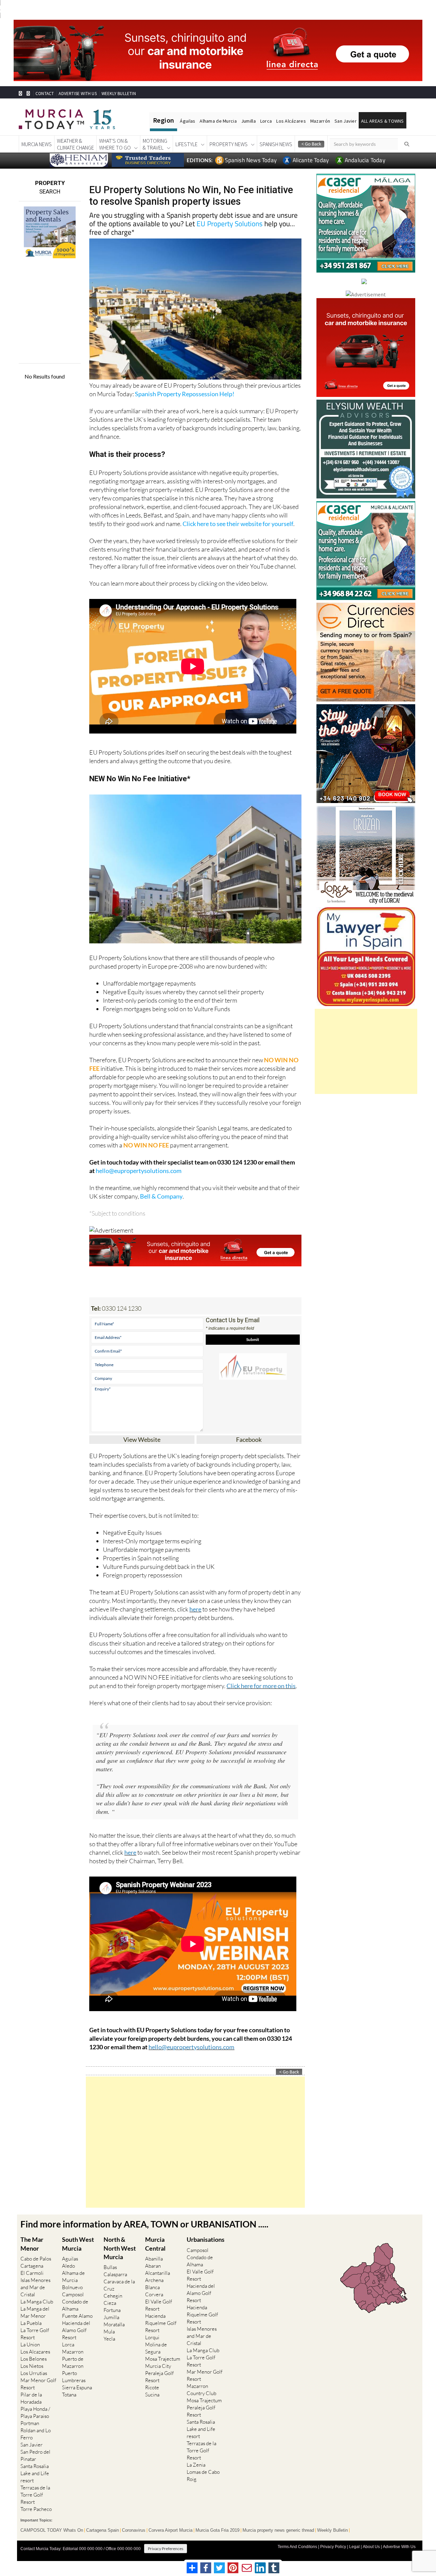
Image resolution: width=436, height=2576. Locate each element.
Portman (30, 2423)
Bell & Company (161, 1196)
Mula (109, 2332)
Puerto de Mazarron (73, 2362)
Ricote (152, 2387)
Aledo (68, 2266)
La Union (30, 2344)
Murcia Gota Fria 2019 (217, 2530)
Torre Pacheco (36, 2509)
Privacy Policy (333, 2547)
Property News (229, 144)
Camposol (73, 2294)
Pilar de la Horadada (31, 2398)
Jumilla (248, 121)
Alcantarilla (158, 2273)
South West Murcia (78, 2244)
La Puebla (31, 2323)
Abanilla (154, 2259)
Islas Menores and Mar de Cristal (35, 2287)
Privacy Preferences (166, 2549)
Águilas (188, 121)
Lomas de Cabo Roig (203, 2475)
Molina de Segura (156, 2348)
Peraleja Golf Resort (159, 2377)
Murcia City (158, 2366)
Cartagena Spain (103, 2530)
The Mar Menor (32, 2244)
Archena (154, 2280)
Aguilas (70, 2259)
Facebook (249, 1439)
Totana (69, 2395)
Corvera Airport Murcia (170, 2530)
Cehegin (113, 2296)
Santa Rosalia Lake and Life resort (35, 2473)
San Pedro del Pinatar (35, 2455)
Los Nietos (32, 2366)
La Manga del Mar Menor (35, 2312)
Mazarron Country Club (201, 2390)
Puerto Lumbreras (74, 2377)
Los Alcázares (291, 121)
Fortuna (112, 2310)
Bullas (110, 2267)
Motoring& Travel (155, 144)
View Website (142, 1439)
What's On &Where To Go (115, 144)
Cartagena (32, 2266)
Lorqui (152, 2337)
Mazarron (73, 2352)
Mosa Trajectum (163, 2359)
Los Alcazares (35, 2352)
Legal (354, 2547)
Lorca (266, 121)
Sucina (152, 2395)
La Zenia (196, 2465)
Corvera (154, 2294)
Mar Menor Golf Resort (38, 2384)
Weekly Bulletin (332, 2530)
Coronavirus (134, 2530)
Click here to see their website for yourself (238, 524)
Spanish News (276, 144)
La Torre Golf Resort (35, 2334)
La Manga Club (37, 2302)
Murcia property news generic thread (278, 2530)
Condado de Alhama (75, 2305)
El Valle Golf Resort (159, 2305)
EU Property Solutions (230, 223)
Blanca (152, 2287)
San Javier (346, 121)
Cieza (110, 2303)
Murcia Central (155, 2244)
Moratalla (114, 2324)
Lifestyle (186, 144)
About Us (371, 2547)
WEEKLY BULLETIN (119, 94)
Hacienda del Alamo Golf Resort (76, 2330)
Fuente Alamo (77, 2316)
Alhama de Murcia (218, 121)
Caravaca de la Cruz (119, 2285)
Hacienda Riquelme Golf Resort (161, 2323)
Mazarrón (320, 121)
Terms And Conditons (297, 2547)
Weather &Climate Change (75, 144)
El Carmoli (32, 2273)
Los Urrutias (34, 2373)
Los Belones (34, 2359)
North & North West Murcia (120, 2248)
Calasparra (115, 2274)
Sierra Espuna (77, 2387)
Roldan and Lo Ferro (36, 2434)
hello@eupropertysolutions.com (139, 1171)
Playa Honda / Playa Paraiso (35, 2412)
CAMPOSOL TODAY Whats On (52, 2530)
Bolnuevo (72, 2287)
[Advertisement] (195, 2142)
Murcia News (37, 144)
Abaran (153, 2266)
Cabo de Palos (36, 2259)
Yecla (109, 2339)
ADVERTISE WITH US (77, 94)
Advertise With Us (399, 2547)
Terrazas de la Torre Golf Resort (35, 2495)
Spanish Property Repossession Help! (185, 394)
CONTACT (45, 94)
